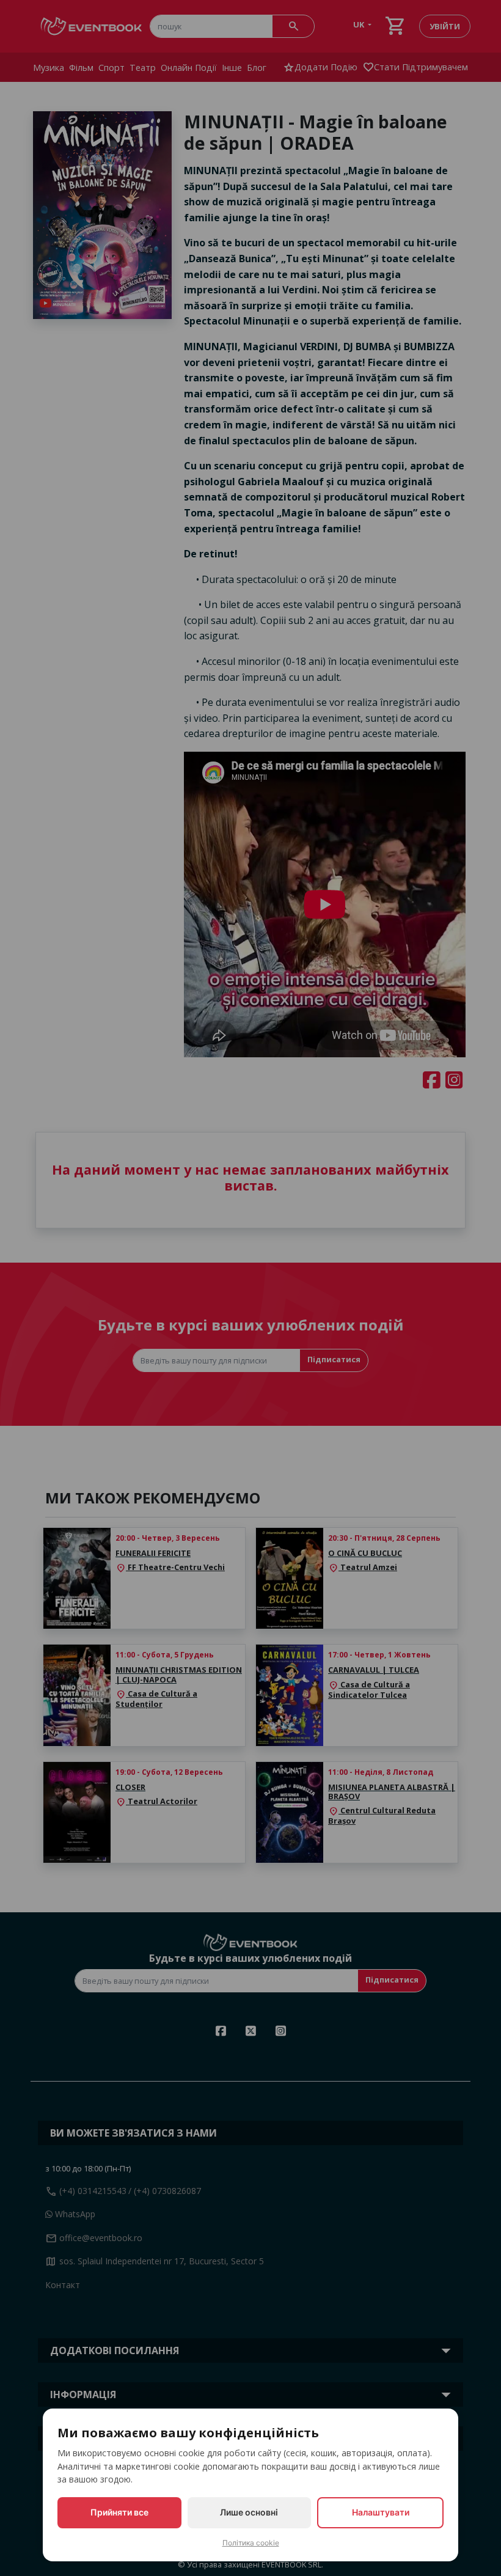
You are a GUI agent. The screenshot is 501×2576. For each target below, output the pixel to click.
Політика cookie (251, 2543)
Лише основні (249, 2512)
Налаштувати (381, 2512)
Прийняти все (119, 2512)
